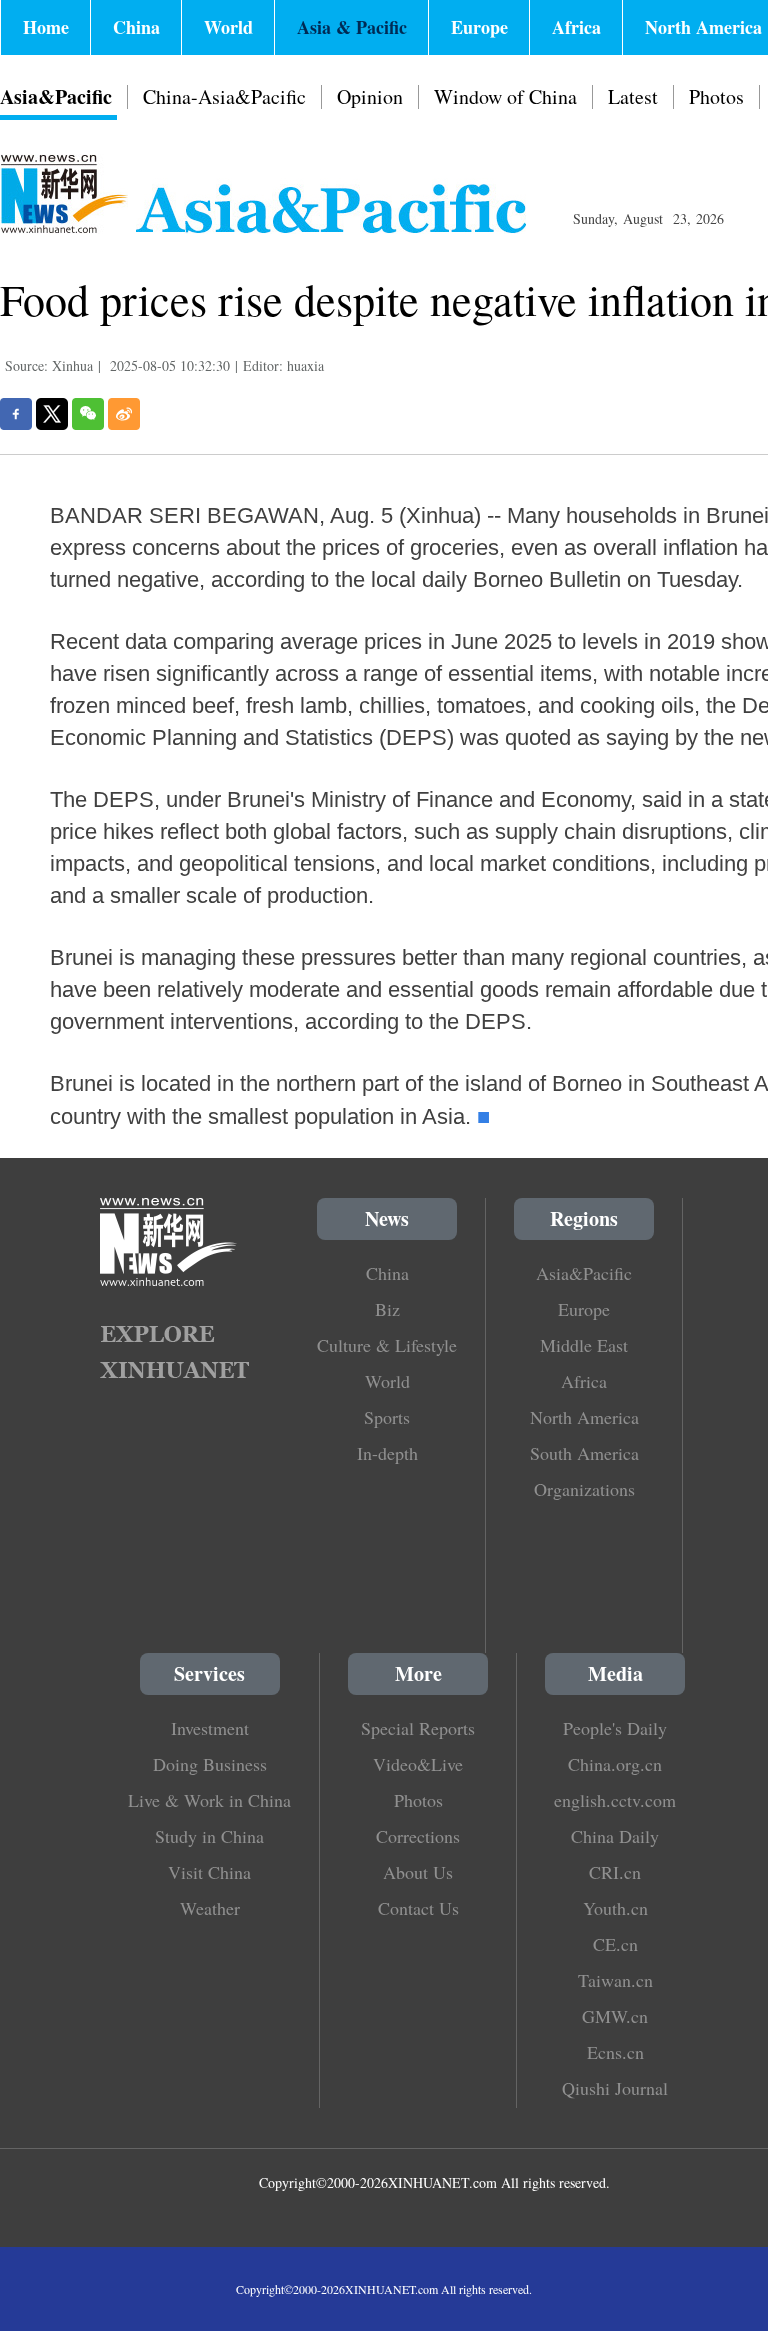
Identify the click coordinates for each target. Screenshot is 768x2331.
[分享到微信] (88, 414)
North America (584, 1417)
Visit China (209, 1872)
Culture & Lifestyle (387, 1345)
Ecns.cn (615, 2052)
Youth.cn (615, 1908)
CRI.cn (615, 1872)
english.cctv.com (615, 1800)
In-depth (387, 1453)
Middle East (584, 1345)
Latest (633, 96)
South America (584, 1453)
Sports (387, 1417)
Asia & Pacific (352, 27)
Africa (576, 27)
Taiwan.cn (615, 1980)
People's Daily (615, 1728)
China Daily (615, 1836)
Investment (210, 1728)
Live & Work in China (209, 1800)
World (228, 27)
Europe (479, 27)
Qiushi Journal (615, 2088)
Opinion (370, 96)
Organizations (584, 1489)
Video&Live (418, 1764)
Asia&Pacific (56, 96)
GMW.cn (615, 2016)
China (136, 27)
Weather (210, 1908)
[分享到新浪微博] (124, 414)
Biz (387, 1309)
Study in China (209, 1836)
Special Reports (418, 1728)
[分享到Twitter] (52, 414)
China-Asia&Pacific (224, 96)
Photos (716, 96)
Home (46, 27)
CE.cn (615, 1944)
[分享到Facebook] (16, 414)
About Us (418, 1872)
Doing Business (210, 1764)
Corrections (418, 1836)
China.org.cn (615, 1764)
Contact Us (418, 1908)
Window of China (505, 96)
